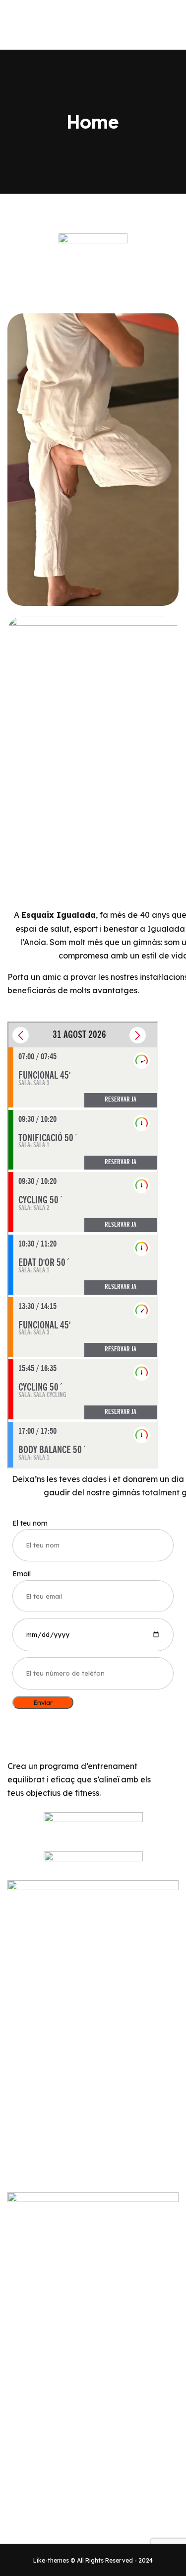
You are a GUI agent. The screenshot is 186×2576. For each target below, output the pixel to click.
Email (22, 1574)
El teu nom (30, 1523)
